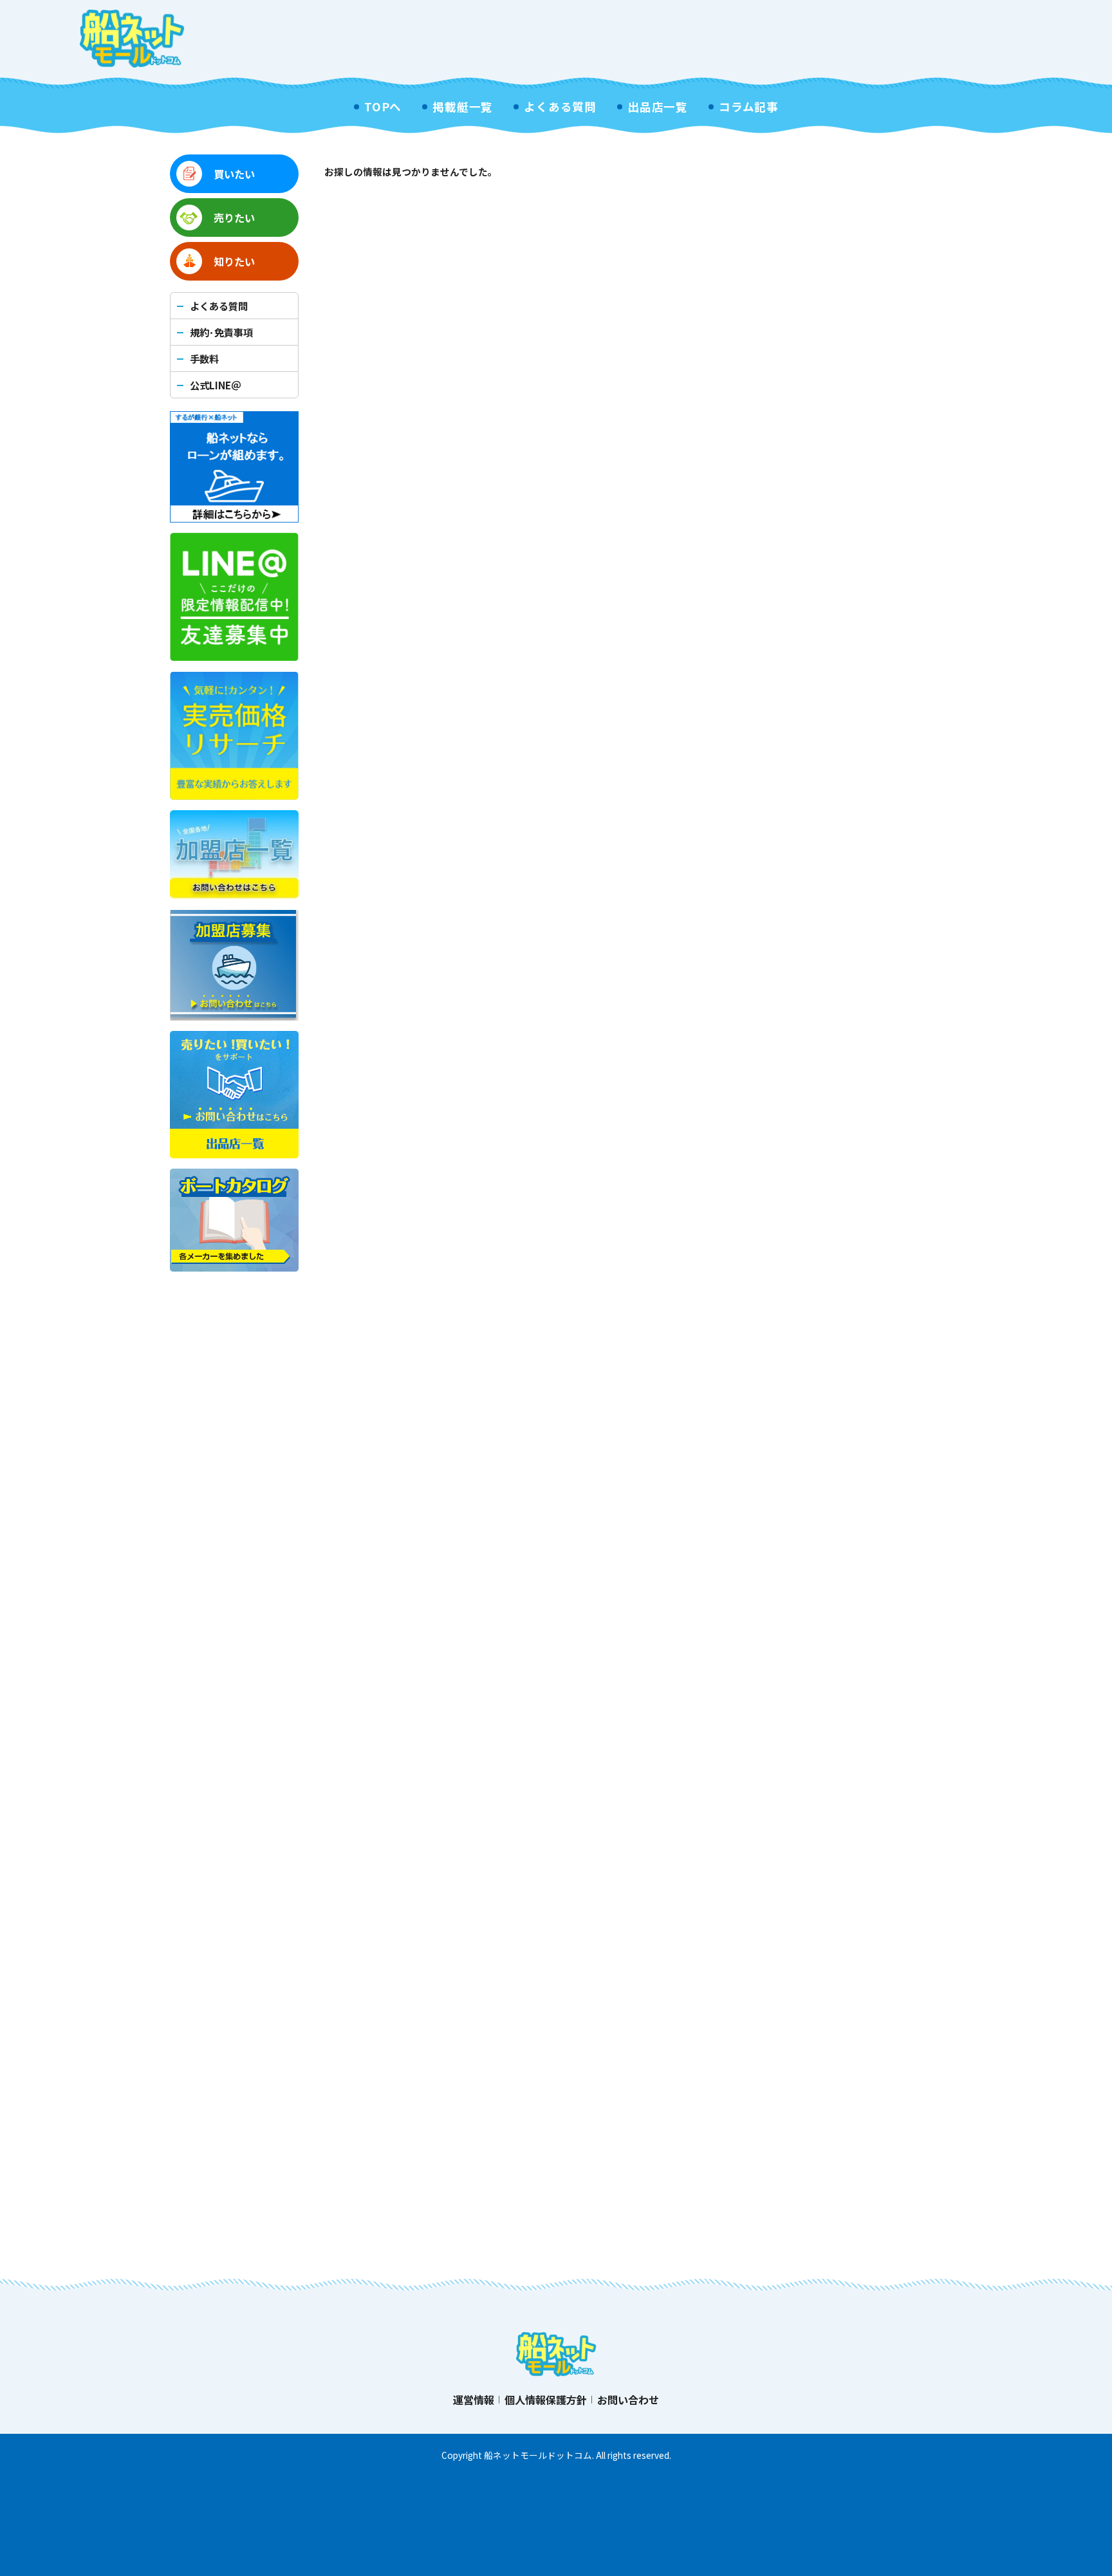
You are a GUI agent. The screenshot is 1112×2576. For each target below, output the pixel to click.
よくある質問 (560, 107)
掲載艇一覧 (463, 107)
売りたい (234, 218)
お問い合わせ (628, 2400)
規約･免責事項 (221, 332)
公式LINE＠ (215, 385)
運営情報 (474, 2400)
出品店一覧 (658, 107)
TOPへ (383, 107)
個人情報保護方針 (546, 2400)
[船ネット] (132, 39)
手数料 (204, 358)
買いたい (234, 174)
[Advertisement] (798, 39)
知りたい (234, 261)
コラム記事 (749, 107)
